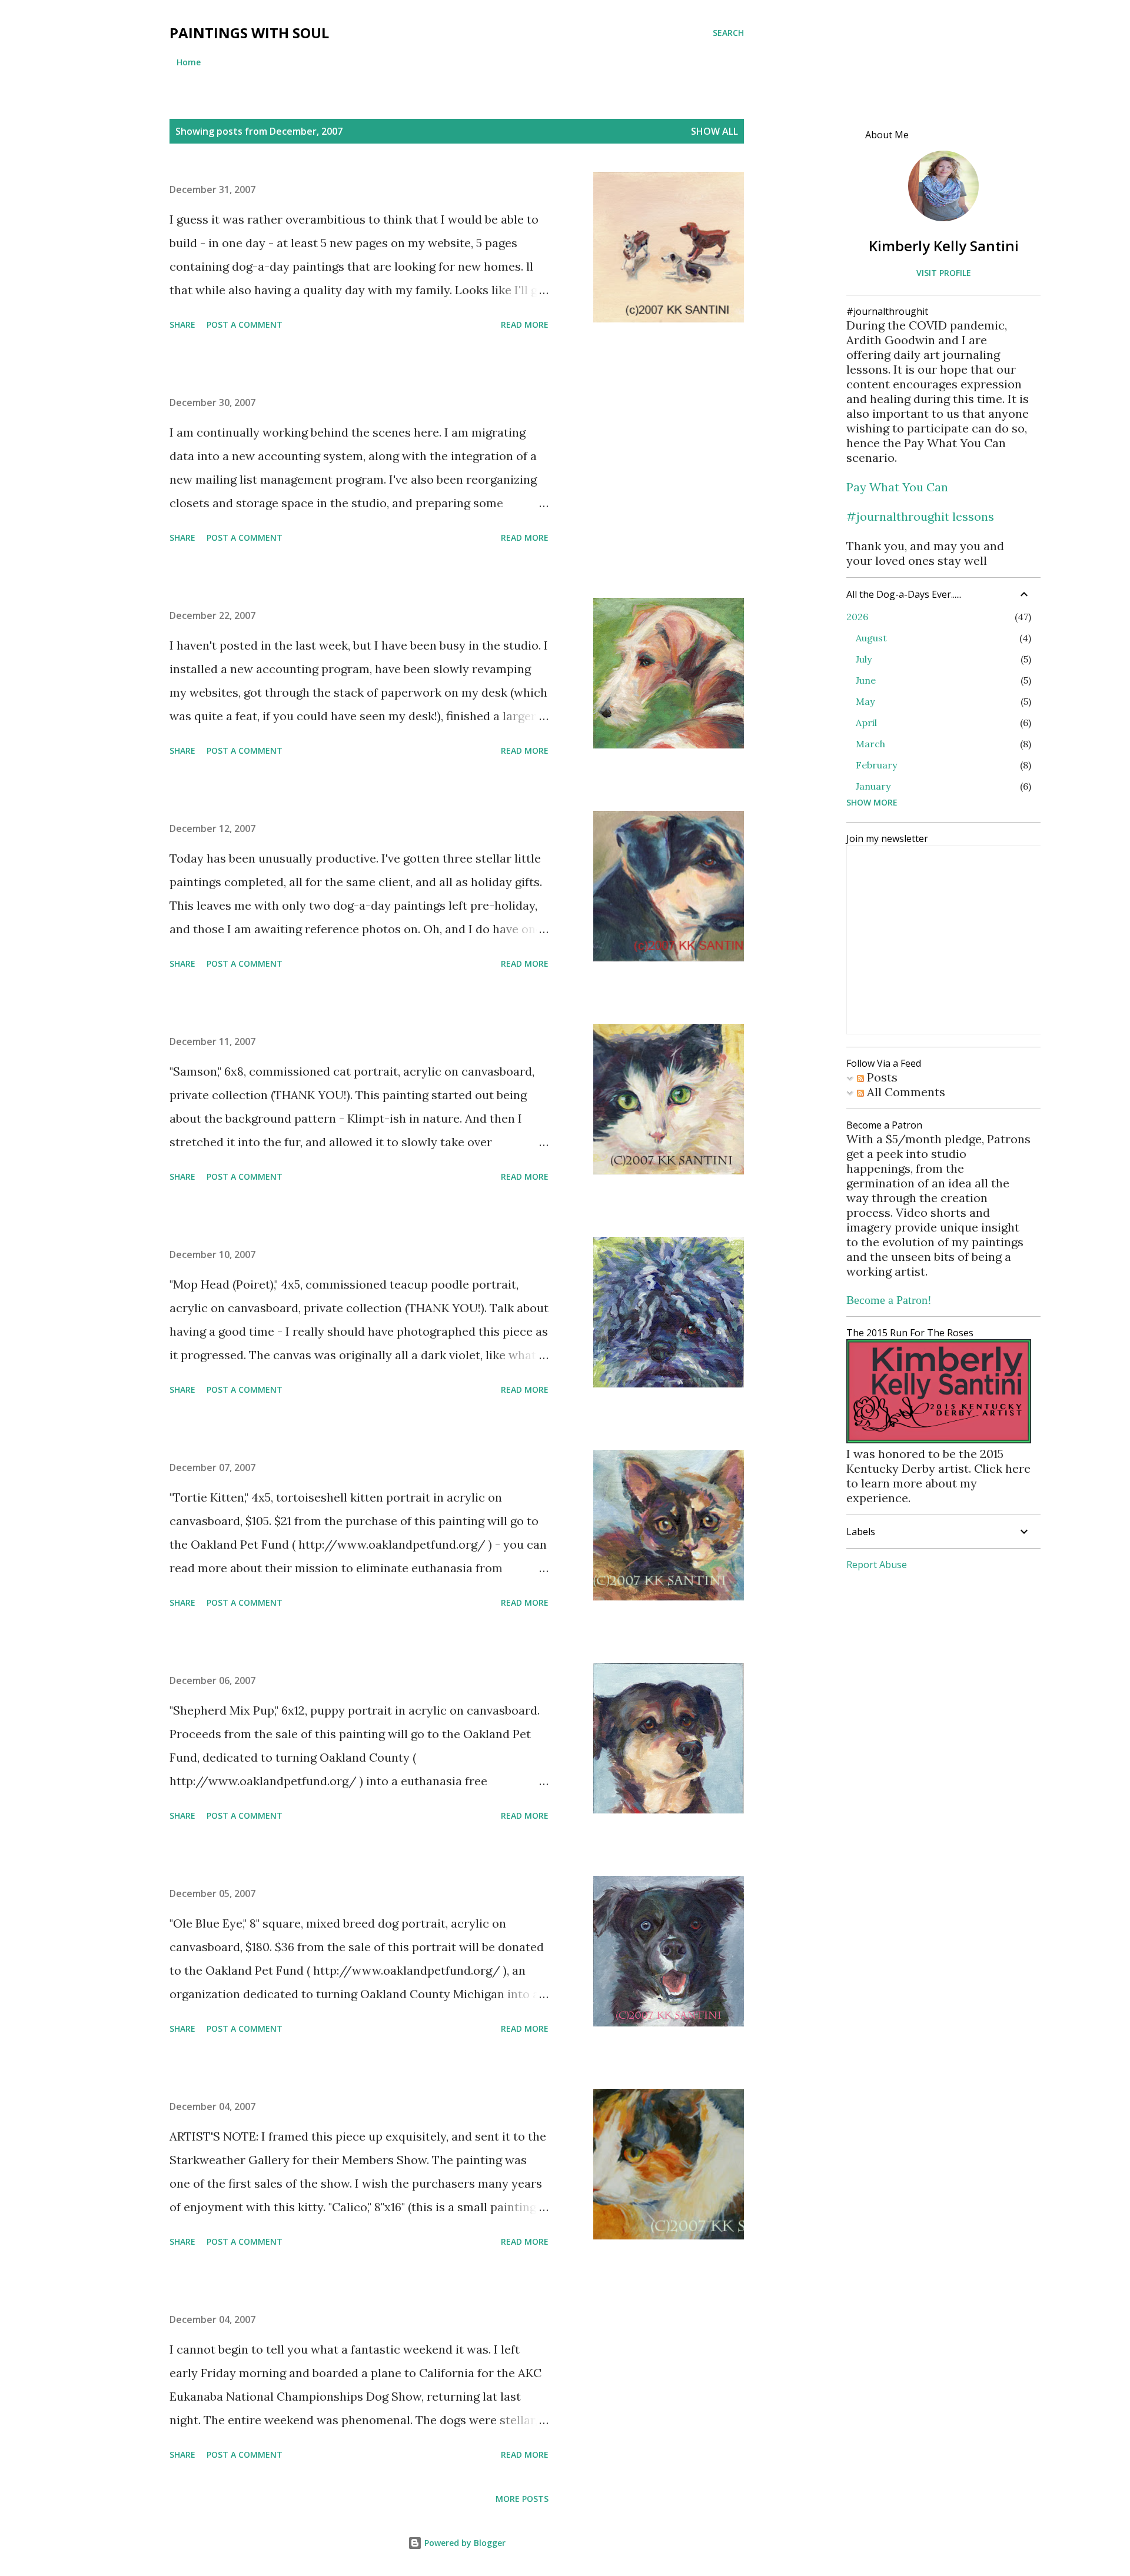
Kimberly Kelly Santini (944, 246)
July (864, 659)
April (866, 723)
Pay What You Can (897, 487)
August (871, 638)
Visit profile (944, 273)
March (870, 744)
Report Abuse (877, 1565)
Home (189, 62)
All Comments (905, 1092)
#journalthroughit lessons (920, 516)
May (865, 701)
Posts (881, 1077)
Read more (525, 325)
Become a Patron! (889, 1300)
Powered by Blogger (464, 2543)
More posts (522, 2499)
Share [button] (182, 325)
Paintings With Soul (249, 33)
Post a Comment (245, 325)
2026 (857, 617)
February (876, 765)
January (873, 786)
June (866, 680)
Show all (714, 131)
